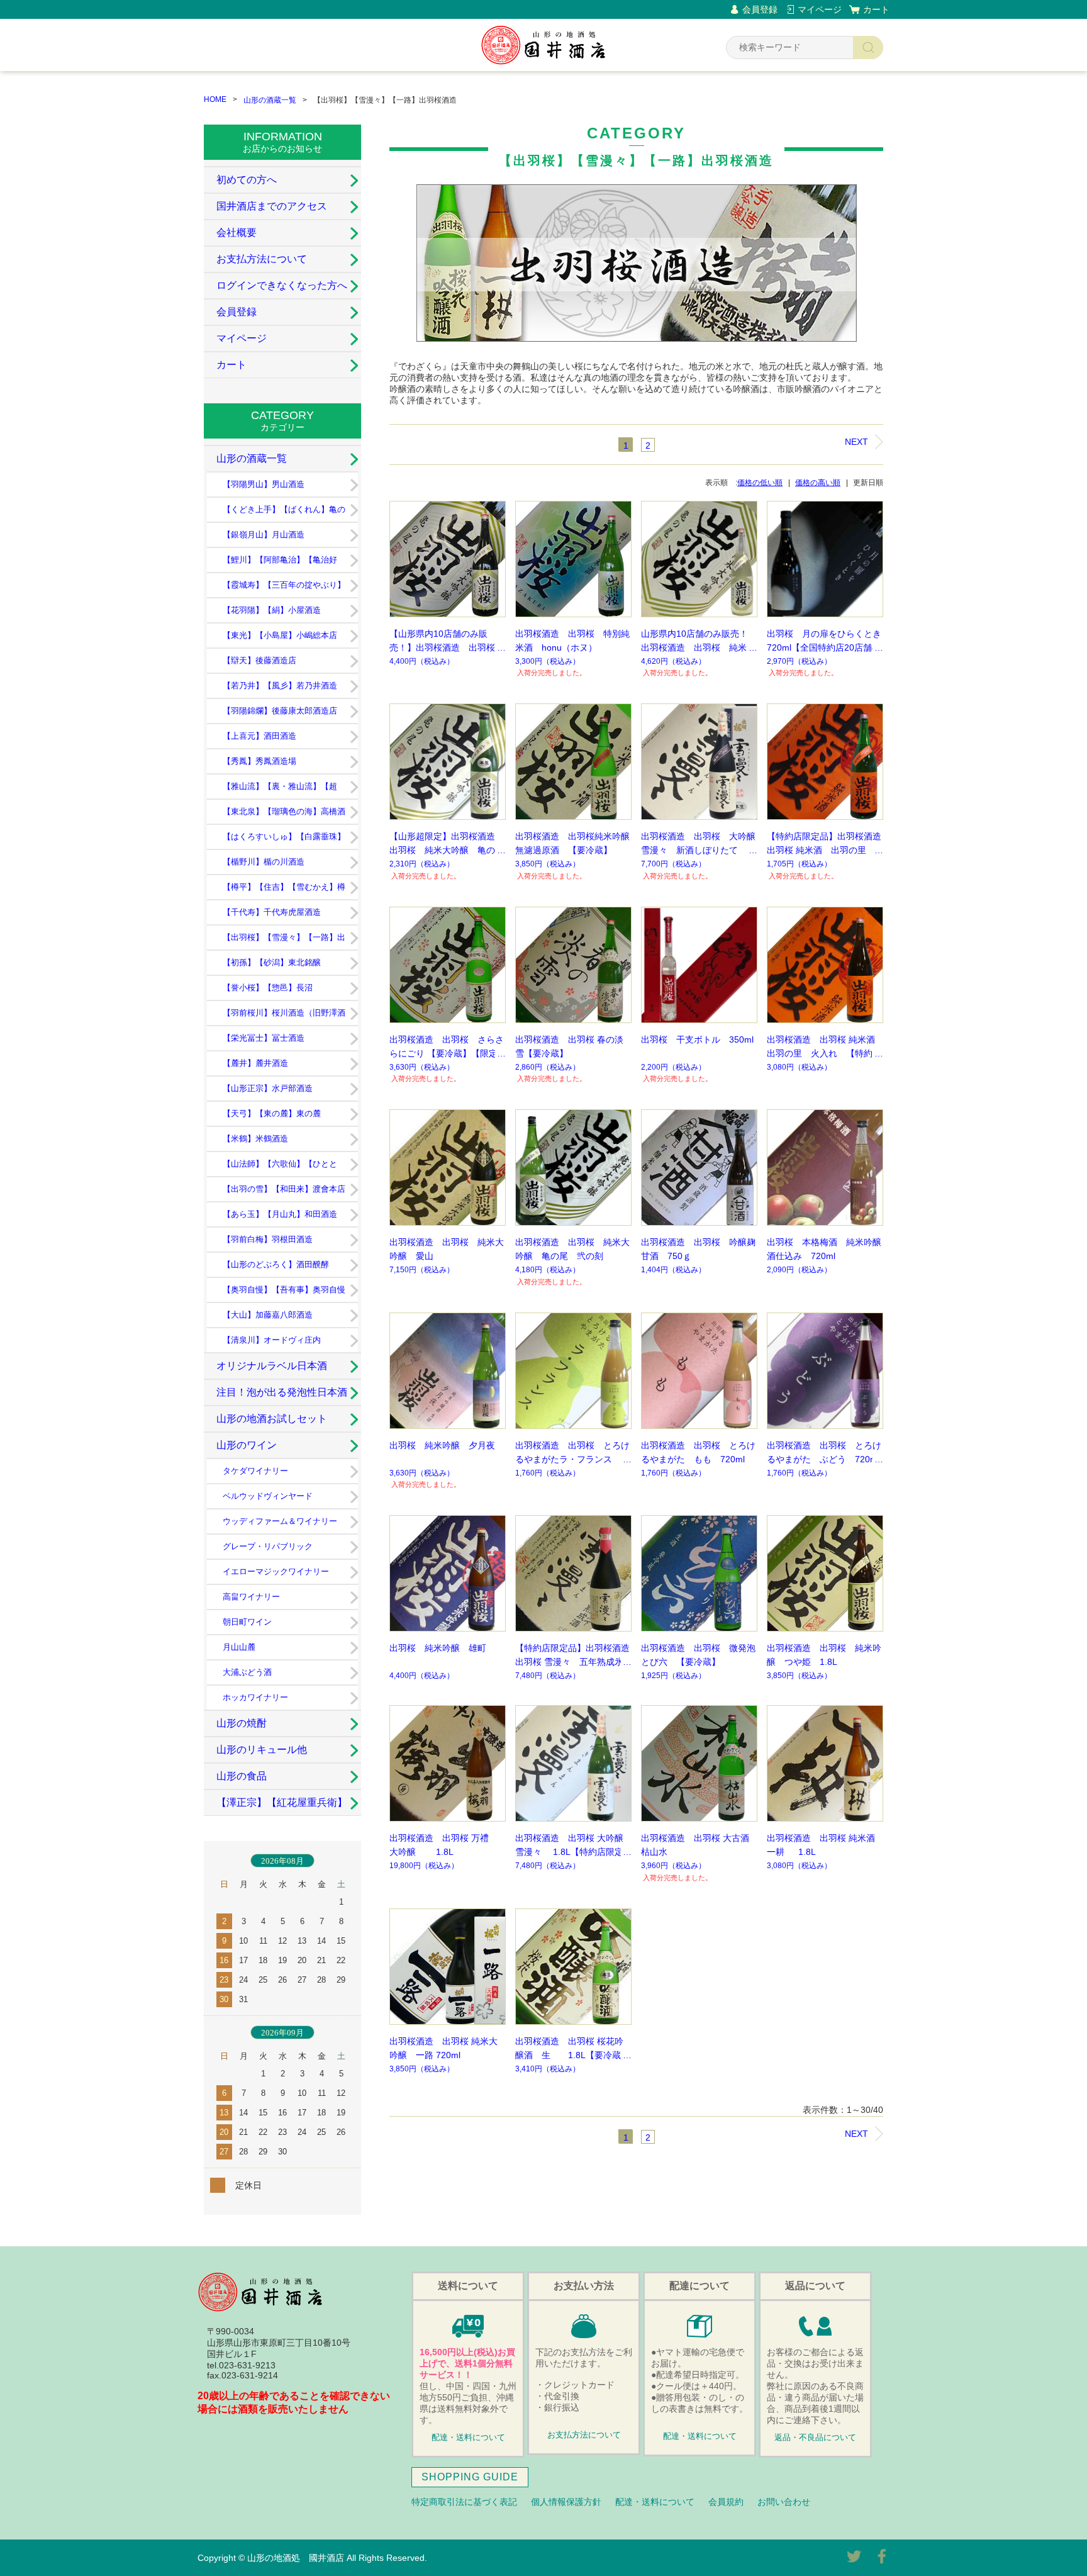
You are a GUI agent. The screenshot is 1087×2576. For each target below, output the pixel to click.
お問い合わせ (784, 2502)
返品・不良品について (815, 2438)
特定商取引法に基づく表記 (464, 2502)
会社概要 (237, 232)
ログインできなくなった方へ (282, 285)
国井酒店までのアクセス (272, 206)
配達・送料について (468, 2438)
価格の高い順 (818, 483)
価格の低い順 (760, 483)
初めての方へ (247, 180)
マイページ (820, 9)
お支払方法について (262, 259)
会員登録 (760, 9)
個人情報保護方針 (566, 2502)
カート (876, 9)
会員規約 (726, 2502)
